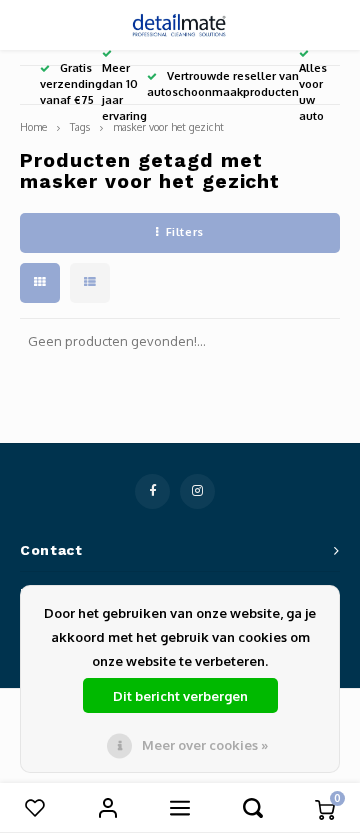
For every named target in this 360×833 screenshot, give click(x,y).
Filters (185, 232)
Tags (80, 126)
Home (33, 126)
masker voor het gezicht (168, 126)
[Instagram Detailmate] (197, 491)
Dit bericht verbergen (180, 696)
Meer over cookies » (205, 745)
